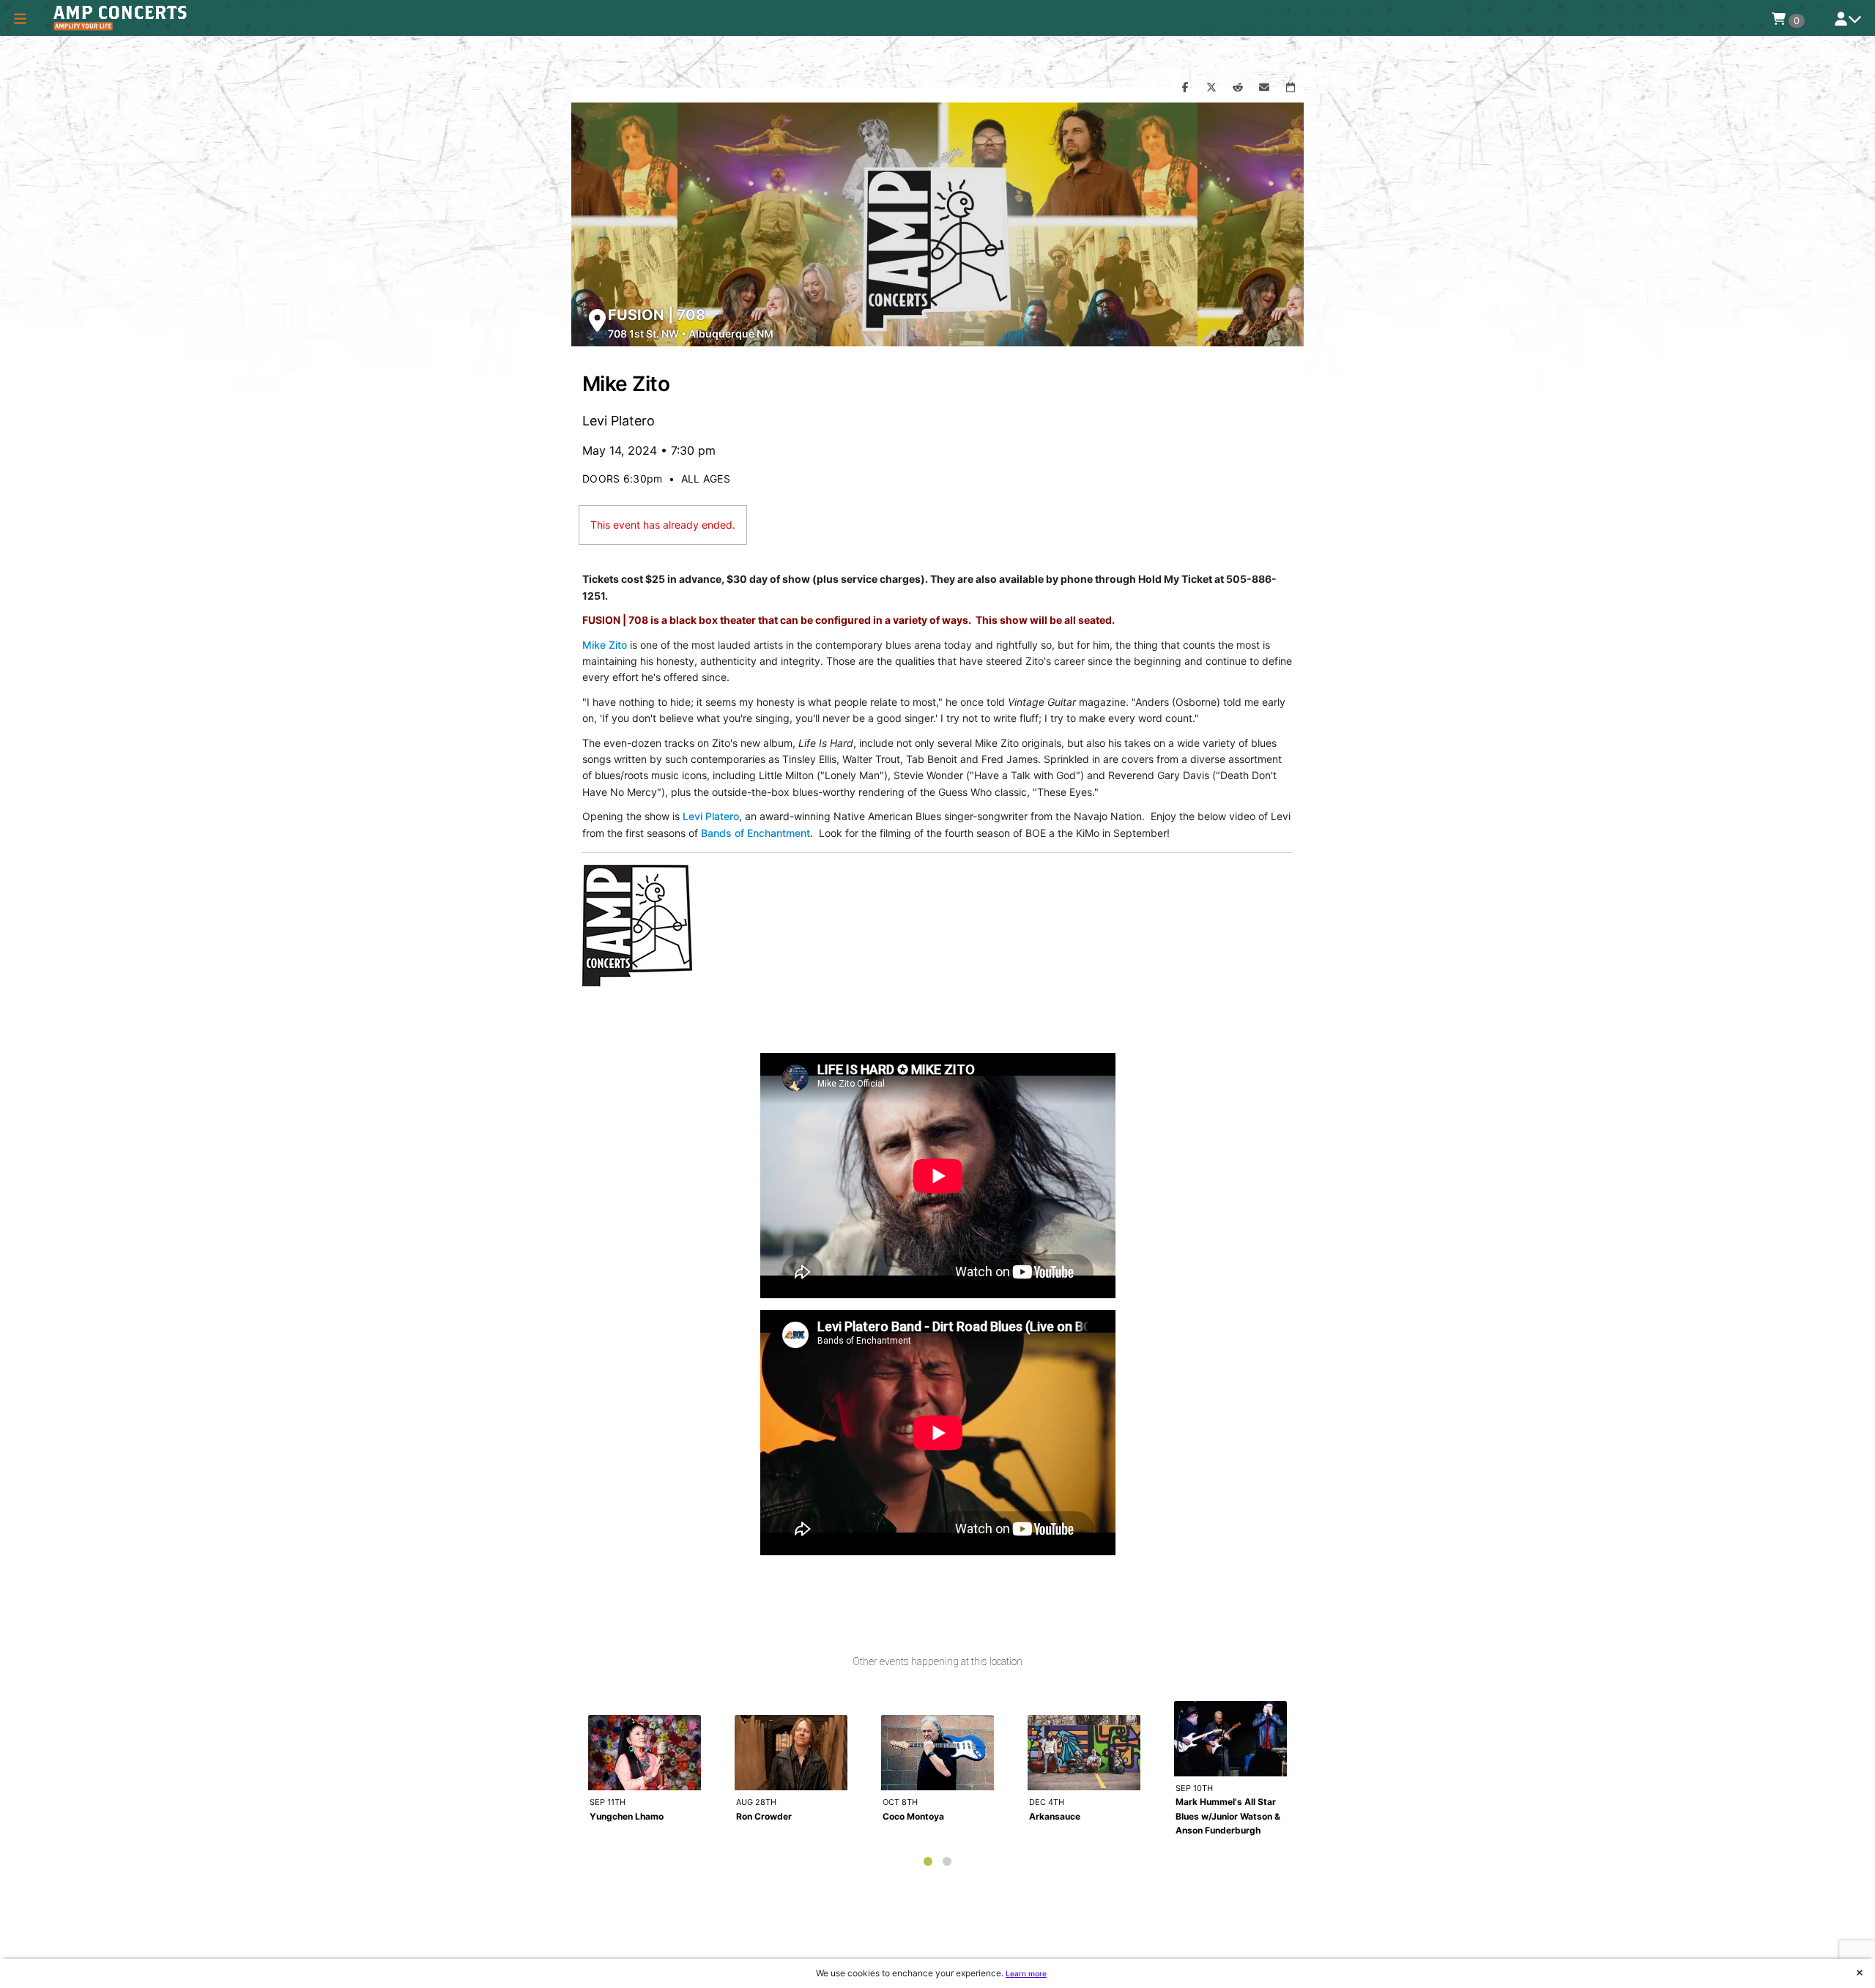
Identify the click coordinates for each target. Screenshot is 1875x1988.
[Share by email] (1264, 88)
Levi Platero (711, 816)
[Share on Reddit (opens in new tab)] (1238, 88)
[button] (20, 18)
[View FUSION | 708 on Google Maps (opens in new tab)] (597, 320)
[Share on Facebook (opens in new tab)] (1185, 88)
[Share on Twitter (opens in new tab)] (1211, 88)
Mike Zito (605, 645)
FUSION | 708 (657, 315)
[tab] (928, 1861)
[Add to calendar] (1291, 88)
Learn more (1026, 1973)
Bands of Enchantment (755, 833)
